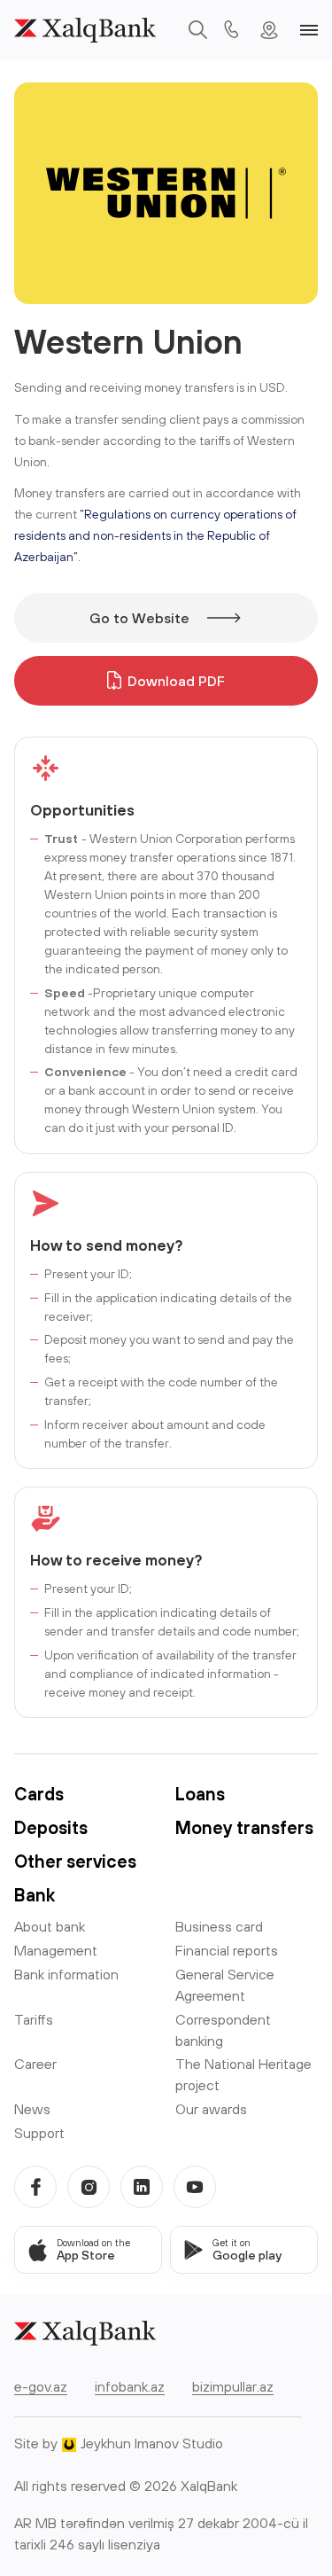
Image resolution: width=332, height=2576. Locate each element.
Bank (35, 1895)
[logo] (85, 30)
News (32, 2109)
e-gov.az (41, 2386)
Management (56, 1950)
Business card (219, 1926)
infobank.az (130, 2386)
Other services (75, 1861)
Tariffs (34, 2019)
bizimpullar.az (233, 2386)
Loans (200, 1794)
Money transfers (244, 1827)
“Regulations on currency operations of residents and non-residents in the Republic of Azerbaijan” (155, 535)
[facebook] (35, 2187)
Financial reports (227, 1950)
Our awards (211, 2109)
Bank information (66, 1974)
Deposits (51, 1827)
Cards (39, 1794)
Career (35, 2064)
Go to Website (139, 618)
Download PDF (176, 681)
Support (39, 2133)
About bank (50, 1926)
